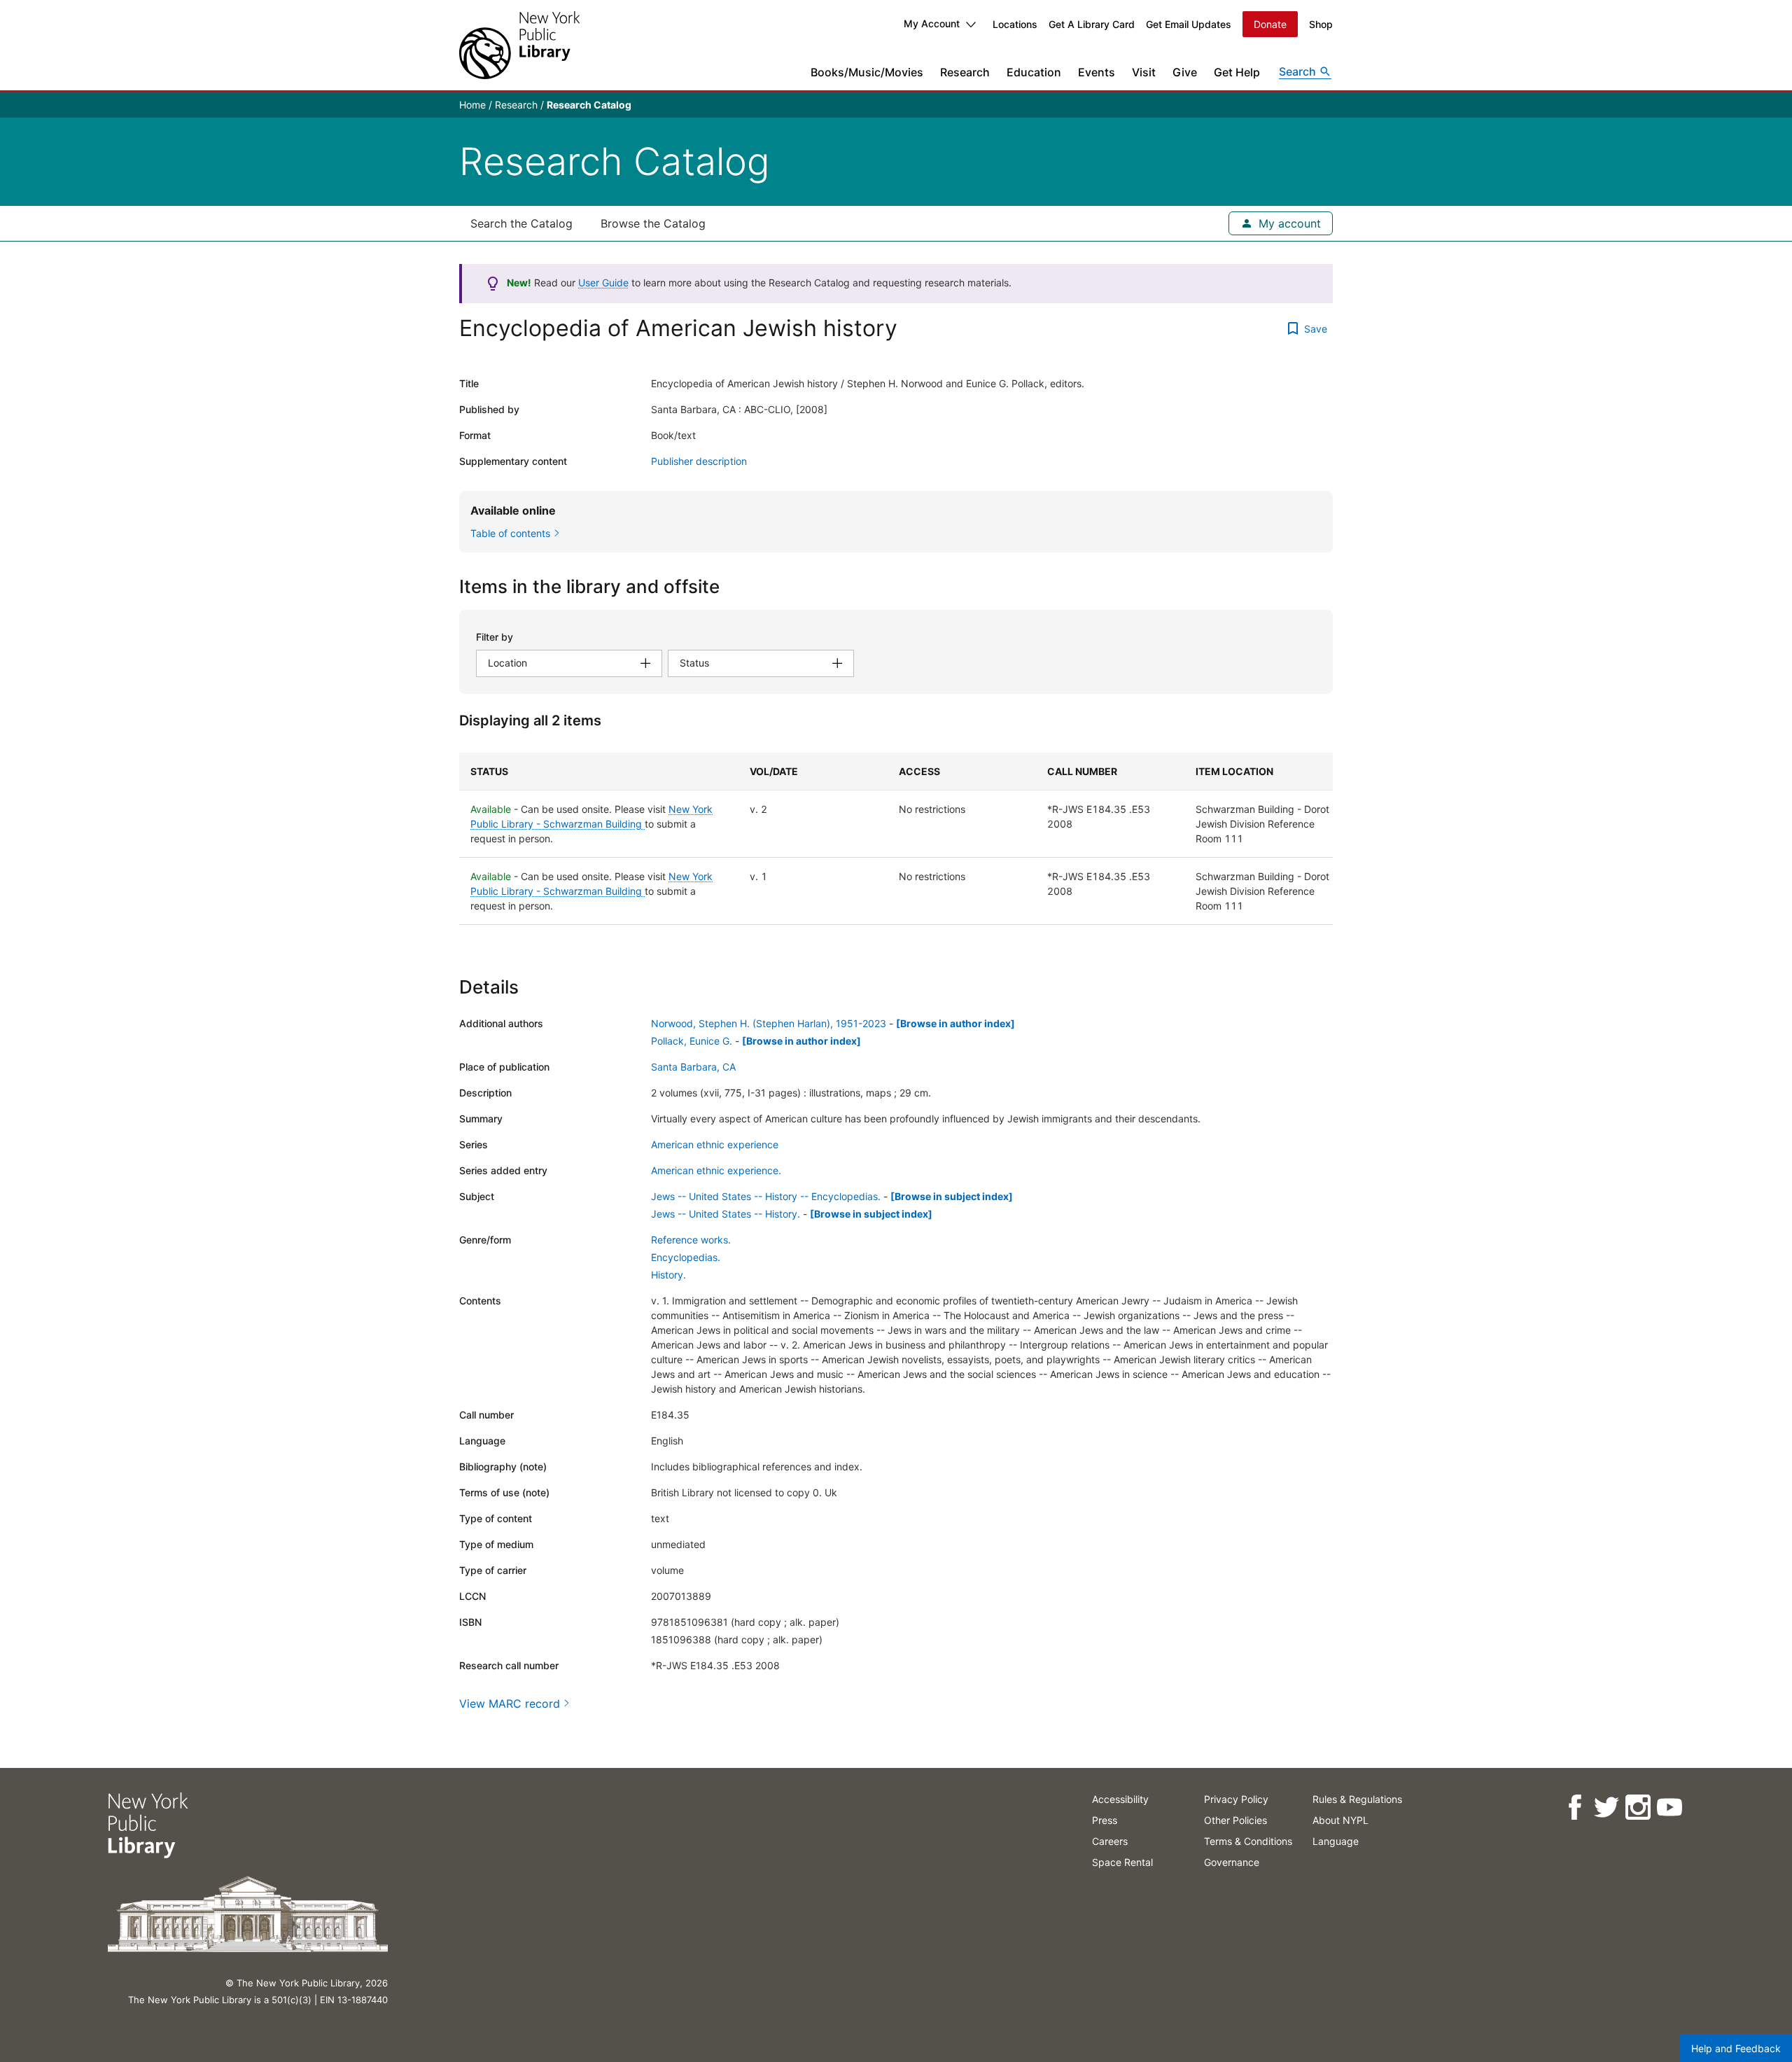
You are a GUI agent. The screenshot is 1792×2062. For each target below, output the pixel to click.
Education (1034, 72)
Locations (1015, 24)
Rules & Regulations (1357, 1799)
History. (668, 1275)
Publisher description (699, 461)
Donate (1270, 24)
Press (1105, 1820)
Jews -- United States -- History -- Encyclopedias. (766, 1196)
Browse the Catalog (653, 223)
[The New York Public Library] (519, 45)
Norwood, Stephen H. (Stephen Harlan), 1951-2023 (769, 1023)
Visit (1144, 72)
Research (965, 72)
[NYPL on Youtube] (1669, 1807)
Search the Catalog (521, 223)
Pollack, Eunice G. (692, 1041)
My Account (932, 23)
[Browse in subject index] (952, 1196)
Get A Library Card (1092, 24)
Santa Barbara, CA (693, 1067)
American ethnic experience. (716, 1170)
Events (1097, 72)
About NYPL (1340, 1820)
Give (1185, 72)
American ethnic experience (715, 1144)
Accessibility (1120, 1799)
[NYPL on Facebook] (1575, 1807)
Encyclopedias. (686, 1257)
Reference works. (691, 1240)
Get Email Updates (1189, 24)
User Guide (603, 283)
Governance (1232, 1862)
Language (1336, 1841)
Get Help (1237, 72)
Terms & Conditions (1248, 1841)
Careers (1110, 1841)
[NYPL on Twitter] (1606, 1807)
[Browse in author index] (955, 1023)
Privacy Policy (1236, 1799)
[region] (896, 839)
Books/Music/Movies (867, 72)
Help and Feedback (1736, 2048)
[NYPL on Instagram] (1638, 1807)
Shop (1321, 24)
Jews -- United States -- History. (726, 1214)
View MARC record (510, 1704)
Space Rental (1122, 1862)
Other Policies (1235, 1820)
